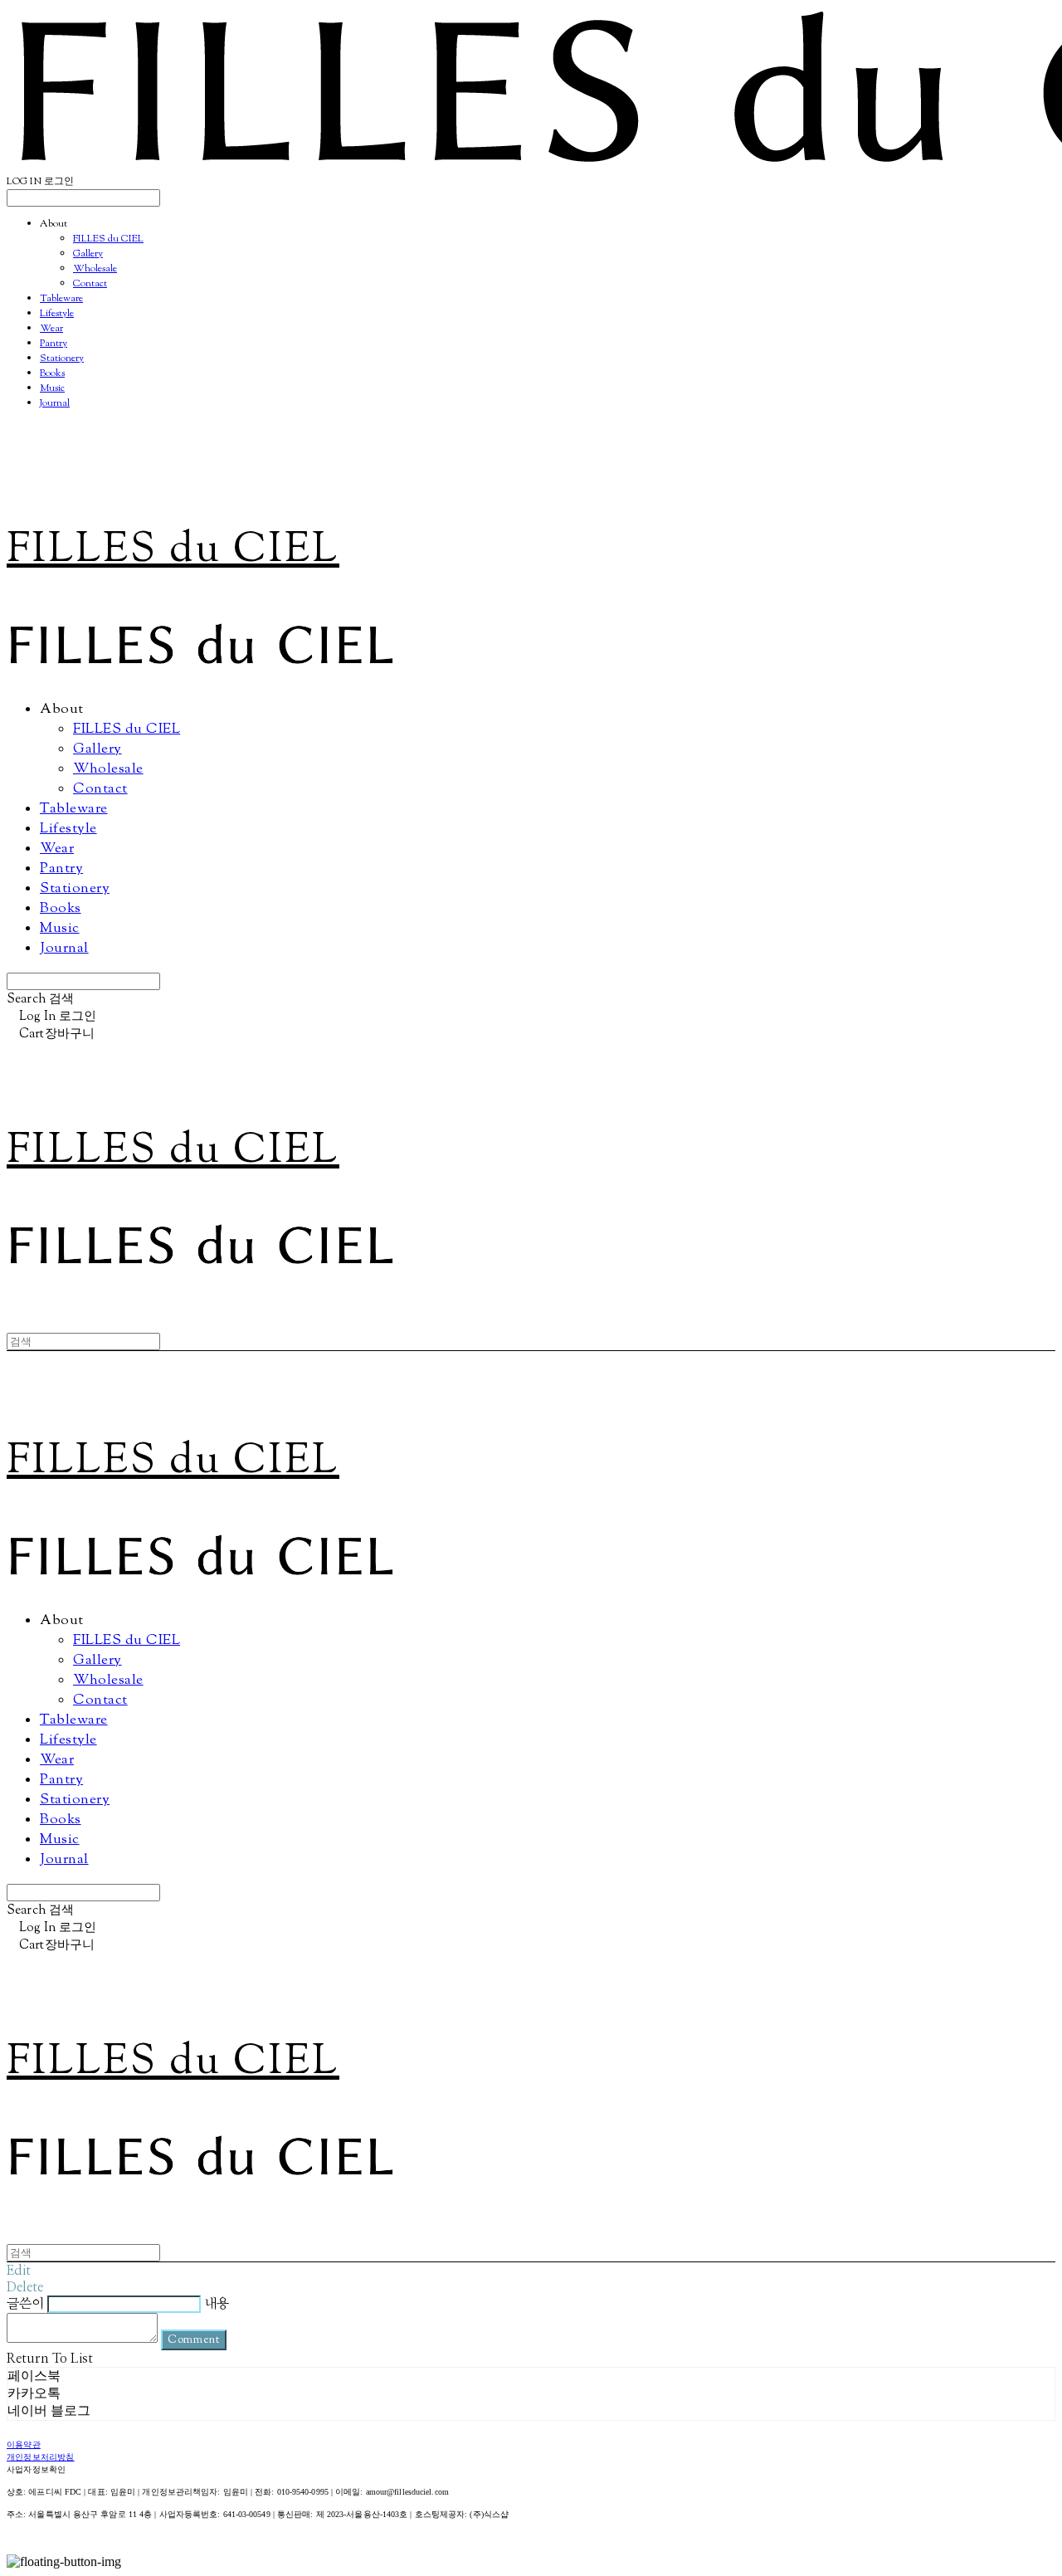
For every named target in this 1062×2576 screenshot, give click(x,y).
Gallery (88, 254)
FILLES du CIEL (108, 239)
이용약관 (24, 2445)
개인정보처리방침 (41, 2458)
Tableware (61, 299)
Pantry (54, 344)
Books (52, 373)
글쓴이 (25, 2304)
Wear (51, 329)
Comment (194, 2340)
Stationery (62, 359)
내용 (217, 2304)
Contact (90, 284)
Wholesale (95, 269)
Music (52, 388)
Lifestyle (57, 314)
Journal (55, 403)
